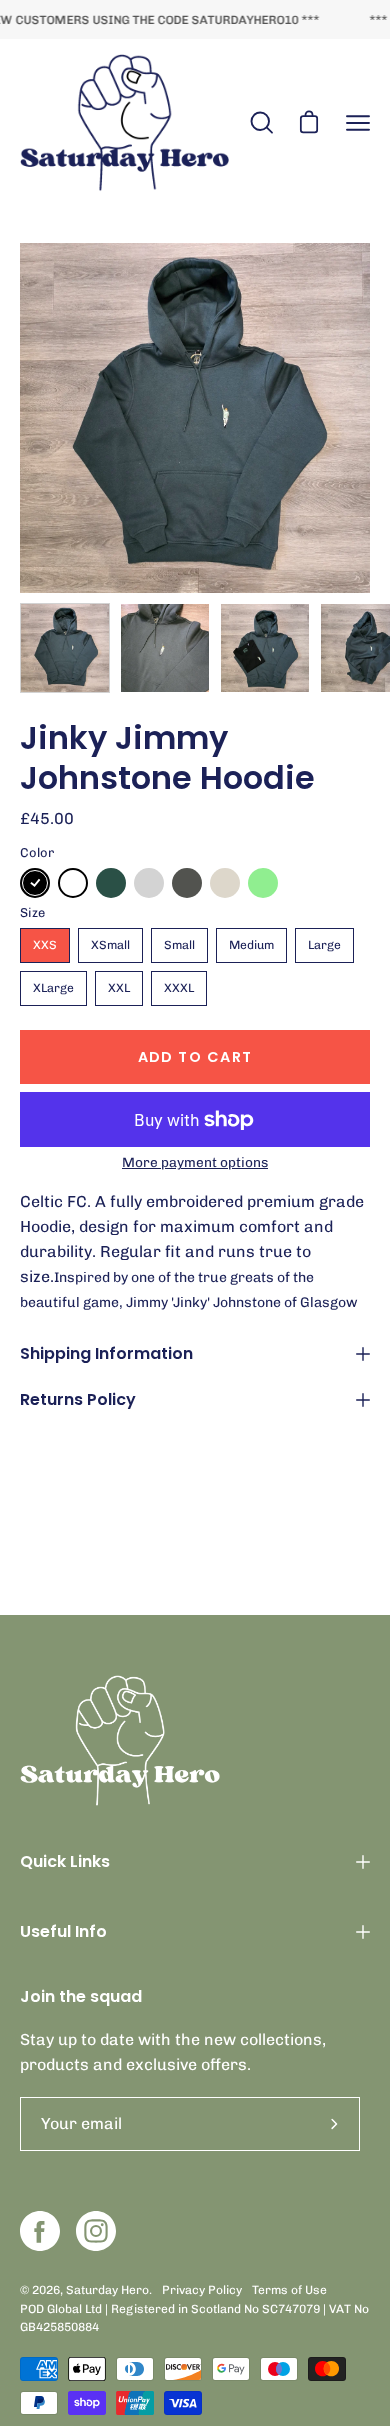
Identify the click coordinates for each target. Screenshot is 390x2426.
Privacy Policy (202, 2290)
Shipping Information (106, 1353)
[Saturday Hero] (125, 123)
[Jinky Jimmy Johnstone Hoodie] (65, 648)
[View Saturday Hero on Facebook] (40, 2231)
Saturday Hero (107, 2290)
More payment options (195, 1162)
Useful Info (63, 1931)
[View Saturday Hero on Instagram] (96, 2231)
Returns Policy (78, 1399)
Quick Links (65, 1861)
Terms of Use (289, 2290)
